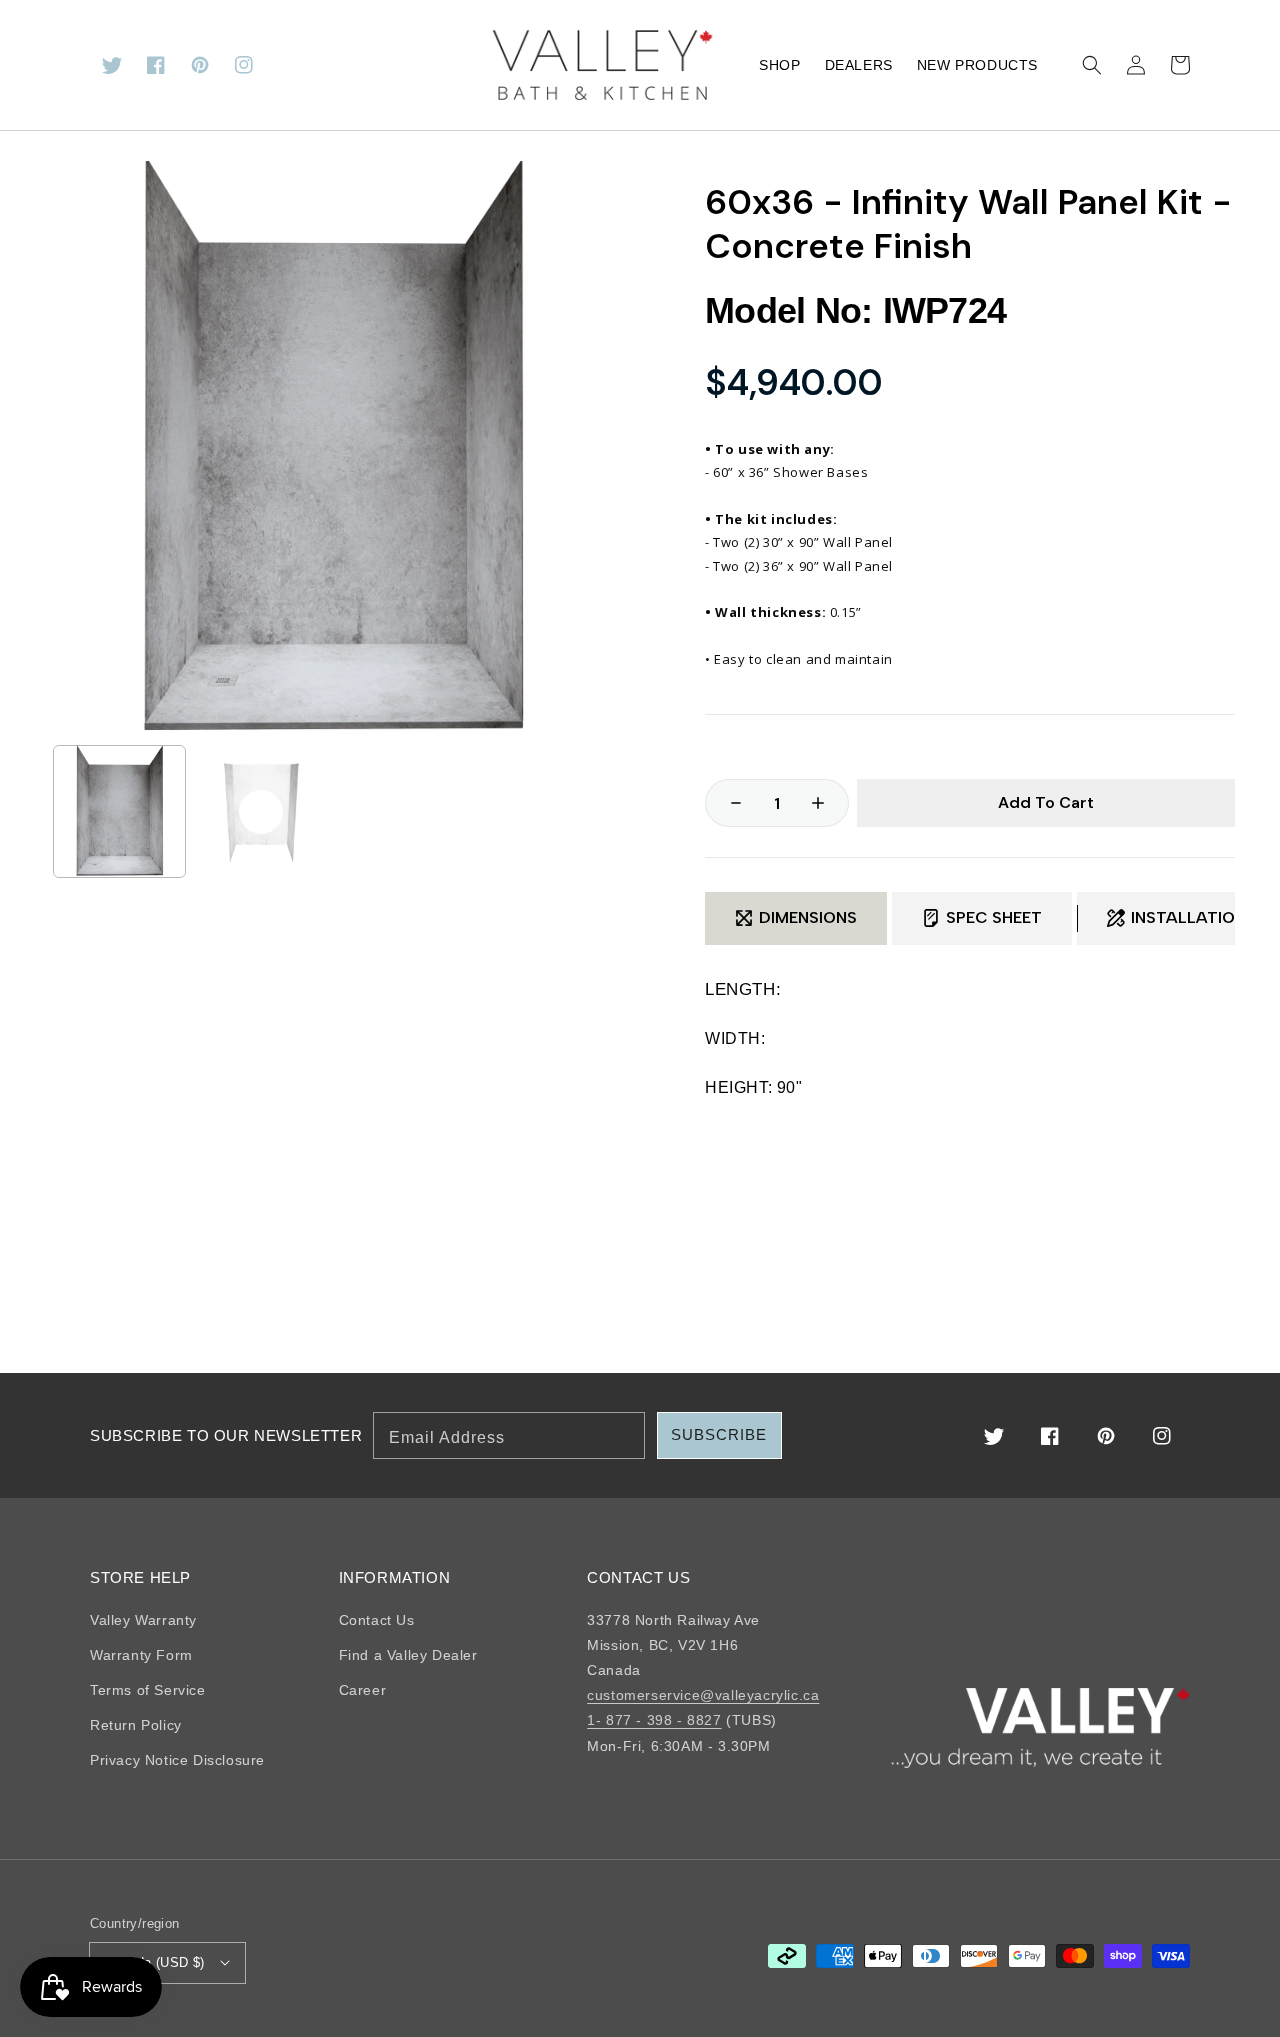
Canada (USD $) (155, 1962)
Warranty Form (141, 1655)
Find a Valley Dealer (408, 1655)
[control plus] (828, 803)
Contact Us (377, 1620)
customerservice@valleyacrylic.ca (703, 1695)
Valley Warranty (143, 1620)
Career (363, 1690)
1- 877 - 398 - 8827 (654, 1720)
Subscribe (719, 1434)
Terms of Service (148, 1690)
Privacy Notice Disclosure (177, 1760)
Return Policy (136, 1725)
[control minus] (726, 803)
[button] (1092, 65)
